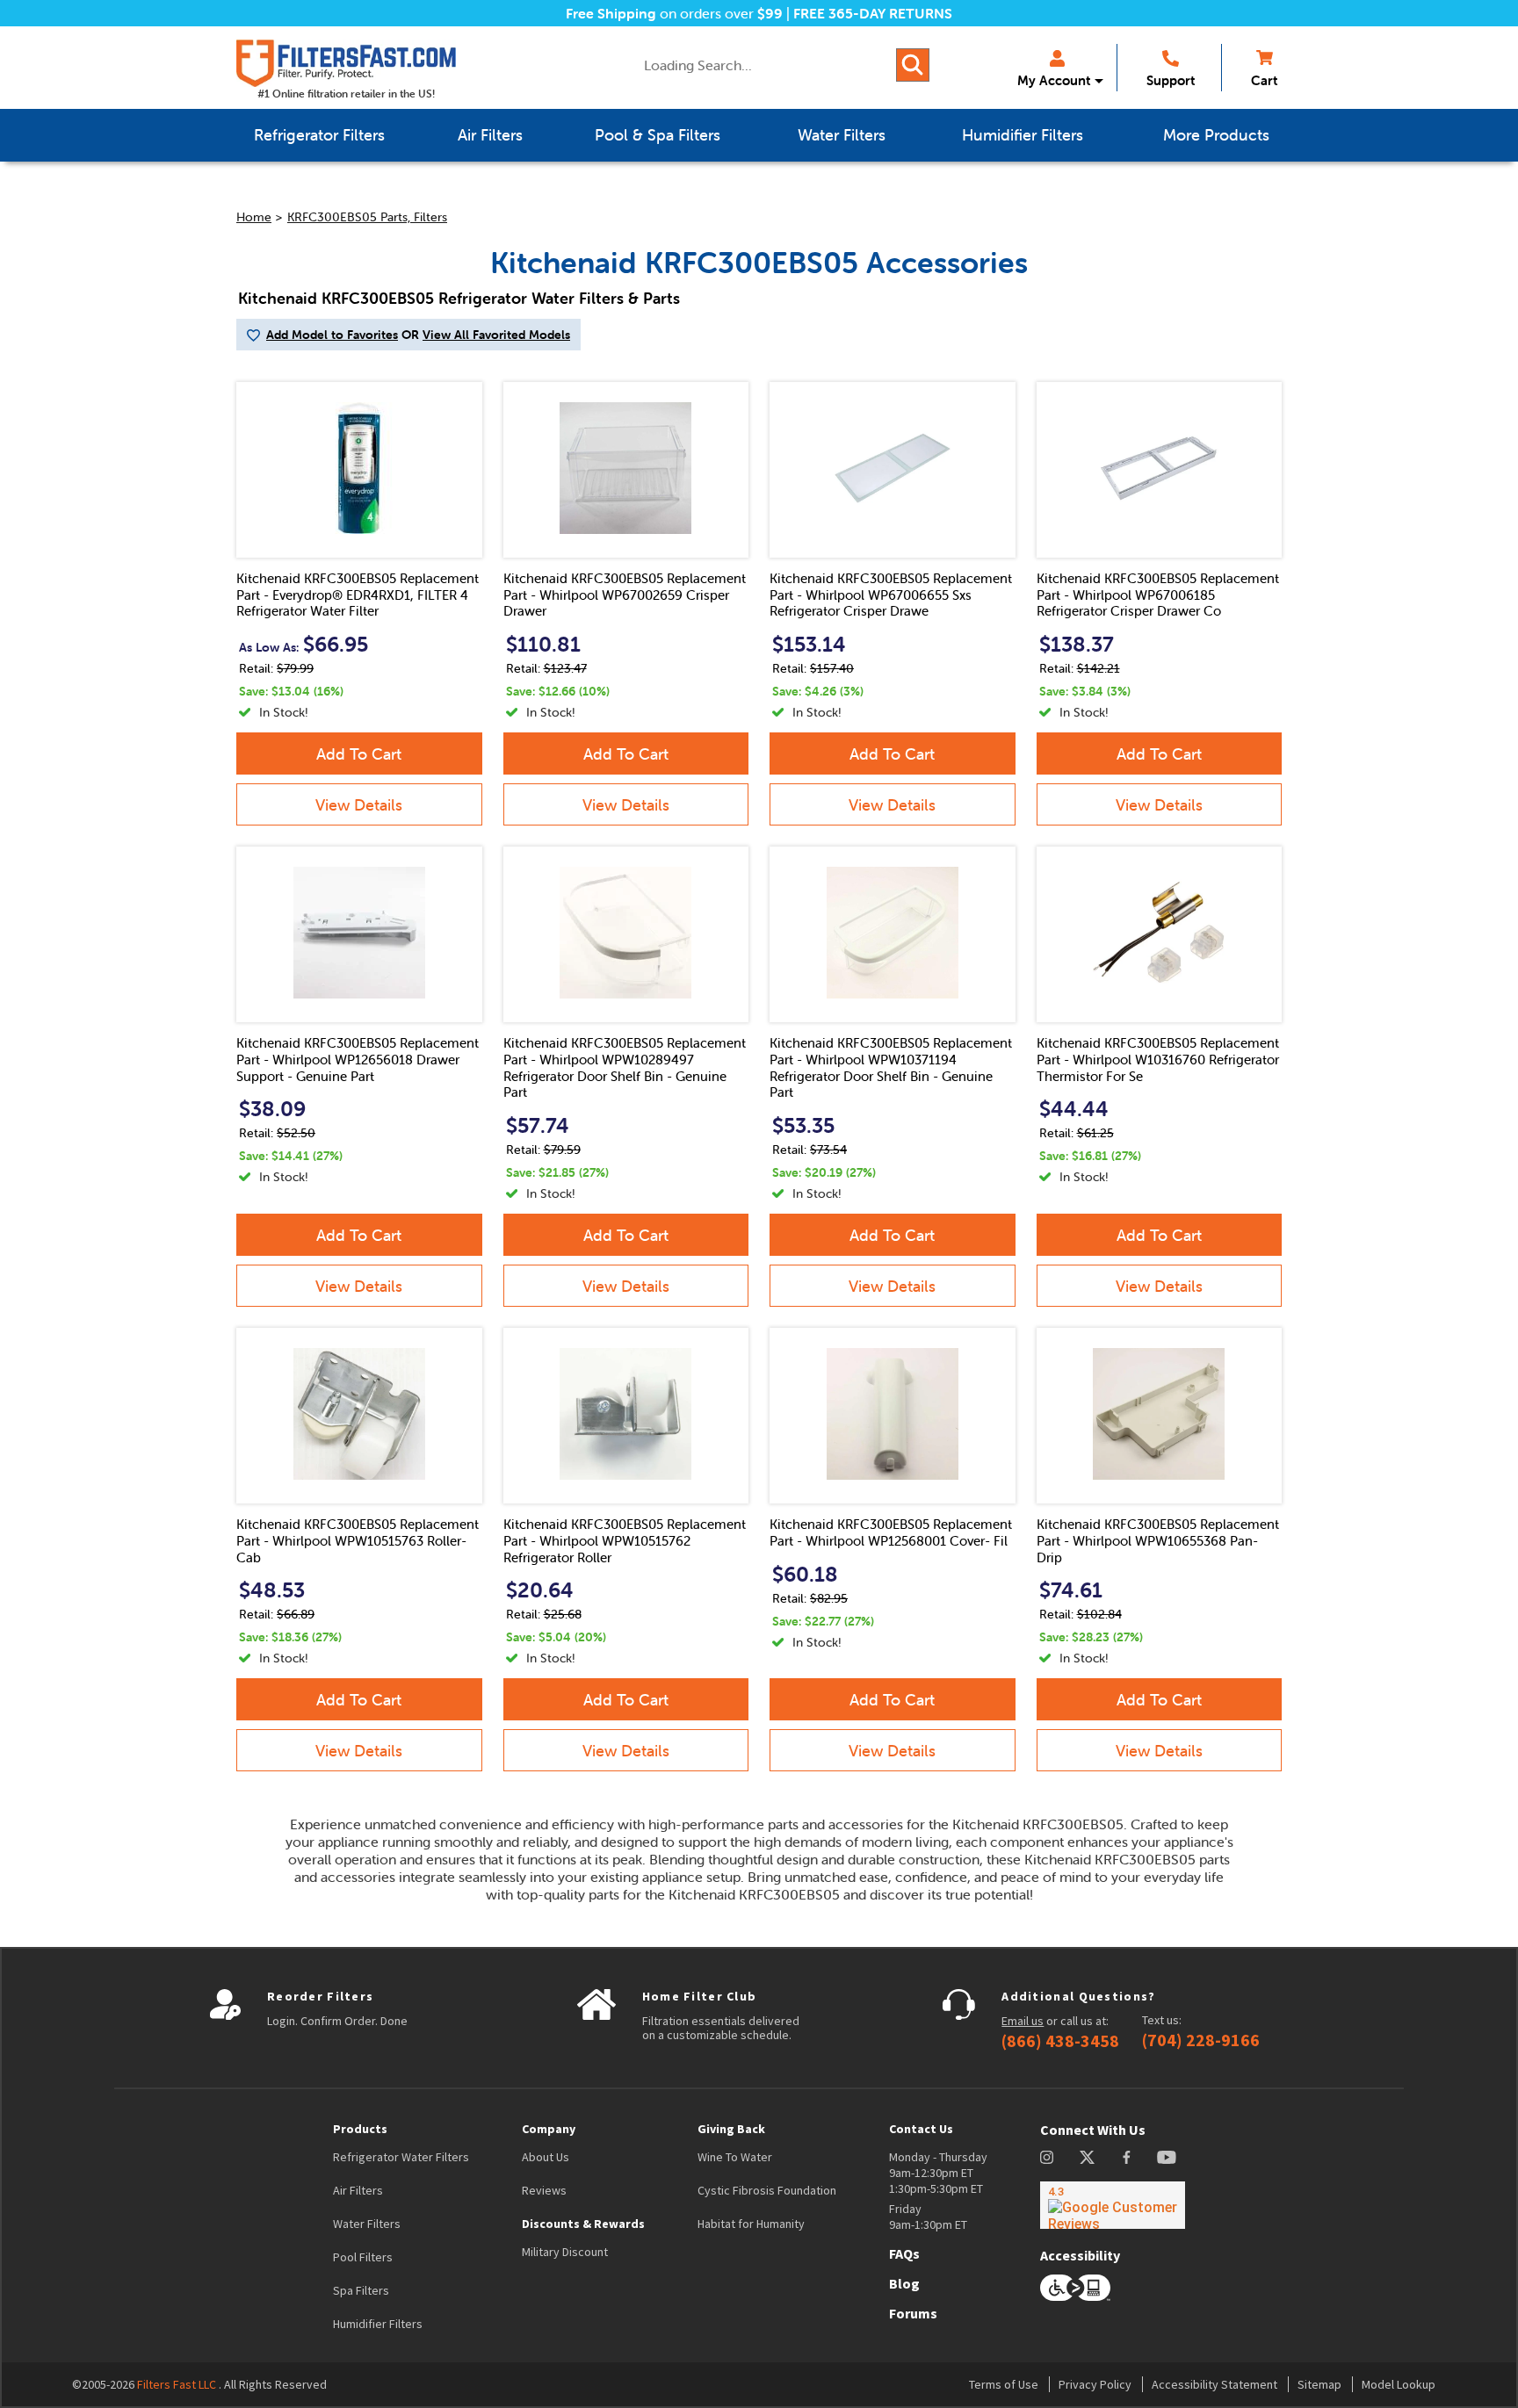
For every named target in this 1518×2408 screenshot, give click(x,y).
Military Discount (565, 2252)
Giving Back (731, 2129)
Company (549, 2129)
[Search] (913, 65)
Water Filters (367, 2224)
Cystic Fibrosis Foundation (767, 2190)
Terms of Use (1004, 2384)
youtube (1167, 2157)
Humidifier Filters (378, 2324)
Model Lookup (1399, 2384)
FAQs (904, 2253)
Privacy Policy (1095, 2384)
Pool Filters (363, 2257)
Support (1171, 80)
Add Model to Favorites (332, 335)
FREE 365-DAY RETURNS (873, 13)
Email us (1023, 2021)
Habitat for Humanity (751, 2224)
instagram (1047, 2157)
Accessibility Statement (1214, 2384)
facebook (1127, 2157)
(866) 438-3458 (1060, 2041)
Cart (1264, 80)
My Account (1054, 80)
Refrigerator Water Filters (401, 2157)
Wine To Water (735, 2157)
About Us (546, 2157)
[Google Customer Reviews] (1113, 2205)
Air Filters (358, 2190)
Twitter (1088, 2157)
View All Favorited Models (496, 335)
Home (254, 217)
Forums (913, 2313)
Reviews (544, 2190)
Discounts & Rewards (583, 2224)
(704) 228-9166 (1201, 2040)
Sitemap (1319, 2384)
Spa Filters (361, 2290)
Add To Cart (359, 754)
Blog (904, 2283)
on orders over (674, 13)
